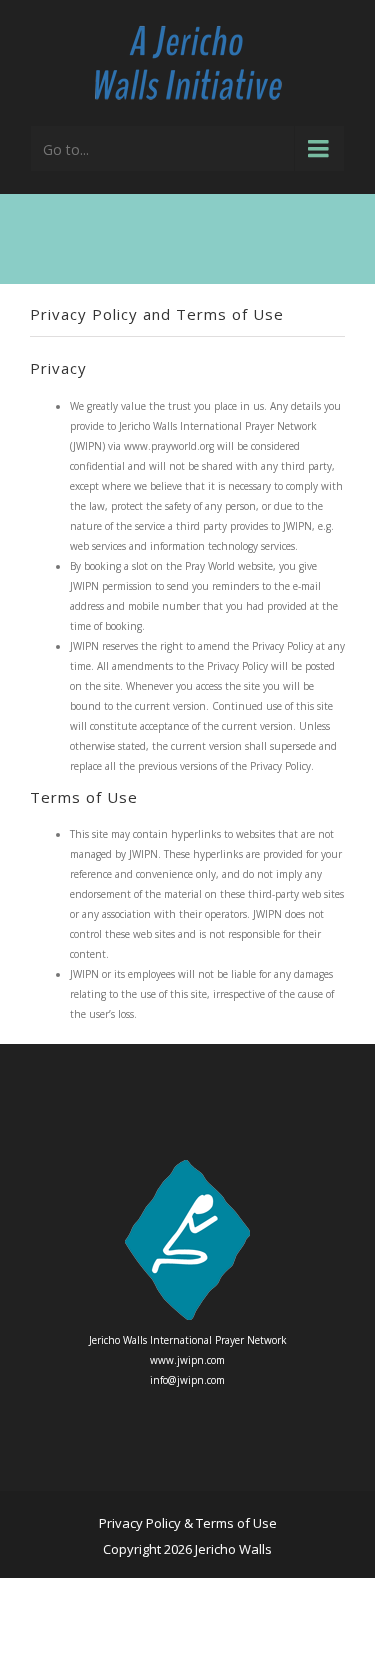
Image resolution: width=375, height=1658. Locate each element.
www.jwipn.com (187, 1360)
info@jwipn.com (187, 1380)
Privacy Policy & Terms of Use (188, 1523)
